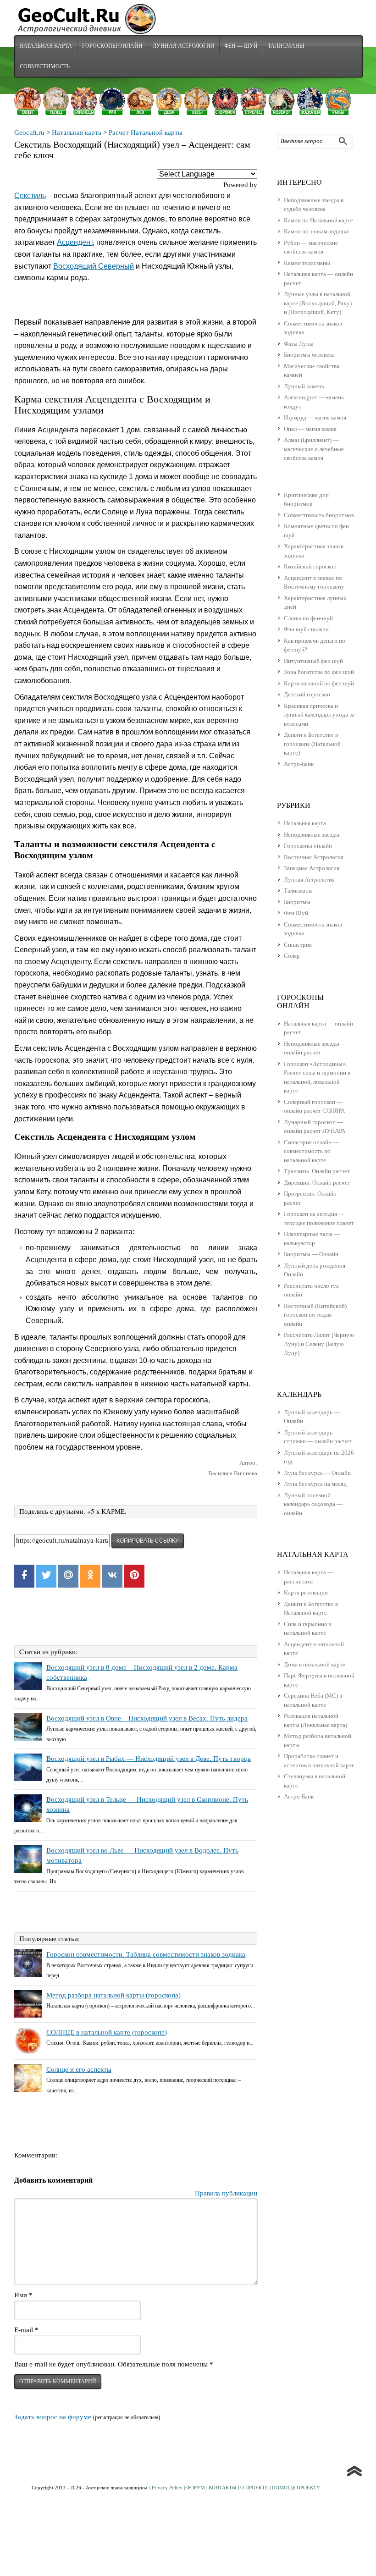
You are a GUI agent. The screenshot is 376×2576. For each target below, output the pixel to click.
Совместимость (45, 66)
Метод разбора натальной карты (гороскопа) (113, 1995)
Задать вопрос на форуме (53, 2417)
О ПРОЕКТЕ (254, 2488)
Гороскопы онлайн (308, 846)
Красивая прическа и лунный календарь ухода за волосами (319, 715)
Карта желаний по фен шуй (319, 683)
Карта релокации (306, 1592)
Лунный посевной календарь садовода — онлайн (313, 1504)
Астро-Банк (299, 764)
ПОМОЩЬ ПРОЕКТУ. (296, 2488)
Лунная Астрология (183, 45)
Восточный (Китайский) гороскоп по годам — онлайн (315, 1315)
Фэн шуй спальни (306, 629)
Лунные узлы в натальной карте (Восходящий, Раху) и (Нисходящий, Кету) (318, 303)
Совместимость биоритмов (319, 515)
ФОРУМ (196, 2488)
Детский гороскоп (307, 694)
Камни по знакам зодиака (316, 231)
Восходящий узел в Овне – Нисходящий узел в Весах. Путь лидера (147, 1718)
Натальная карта (46, 45)
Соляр (292, 956)
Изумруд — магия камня (315, 417)
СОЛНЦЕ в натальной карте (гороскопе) (107, 2032)
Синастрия (298, 945)
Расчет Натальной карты (146, 132)
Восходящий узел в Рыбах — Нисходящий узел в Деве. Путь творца (149, 1759)
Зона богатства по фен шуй (319, 672)
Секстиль (30, 196)
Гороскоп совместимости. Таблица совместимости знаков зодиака (146, 1954)
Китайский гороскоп (310, 566)
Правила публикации (226, 2193)
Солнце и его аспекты (79, 2069)
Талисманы (286, 45)
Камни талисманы (307, 263)
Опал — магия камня (310, 429)
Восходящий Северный (94, 266)
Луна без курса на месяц (315, 1484)
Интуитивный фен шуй (313, 661)
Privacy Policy (167, 2488)
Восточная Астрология (314, 857)
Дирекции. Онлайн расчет (317, 1183)
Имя (23, 2295)
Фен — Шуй (241, 45)
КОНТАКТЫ (223, 2488)
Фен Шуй (296, 913)
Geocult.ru (29, 132)
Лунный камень (304, 386)
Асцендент (75, 242)
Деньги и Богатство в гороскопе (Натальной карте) (312, 744)
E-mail (26, 2330)
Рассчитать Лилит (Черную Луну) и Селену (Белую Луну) (319, 1344)
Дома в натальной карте (315, 1664)
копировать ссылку (148, 1541)
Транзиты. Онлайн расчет (317, 1171)
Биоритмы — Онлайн (311, 1254)
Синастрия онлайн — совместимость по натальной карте (311, 1151)
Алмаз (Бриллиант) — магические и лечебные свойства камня (314, 449)
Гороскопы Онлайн (112, 45)
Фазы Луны (299, 344)
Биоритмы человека (309, 355)
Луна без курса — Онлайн (317, 1473)
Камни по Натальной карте (318, 220)
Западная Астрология (312, 868)
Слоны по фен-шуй (308, 618)
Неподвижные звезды (312, 835)
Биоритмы (297, 902)
